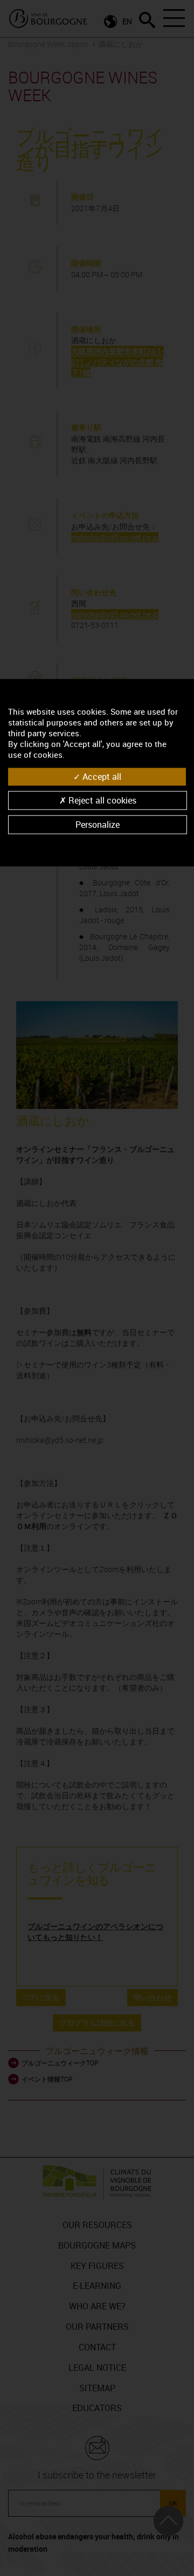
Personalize (98, 825)
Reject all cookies (101, 800)
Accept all (101, 777)
